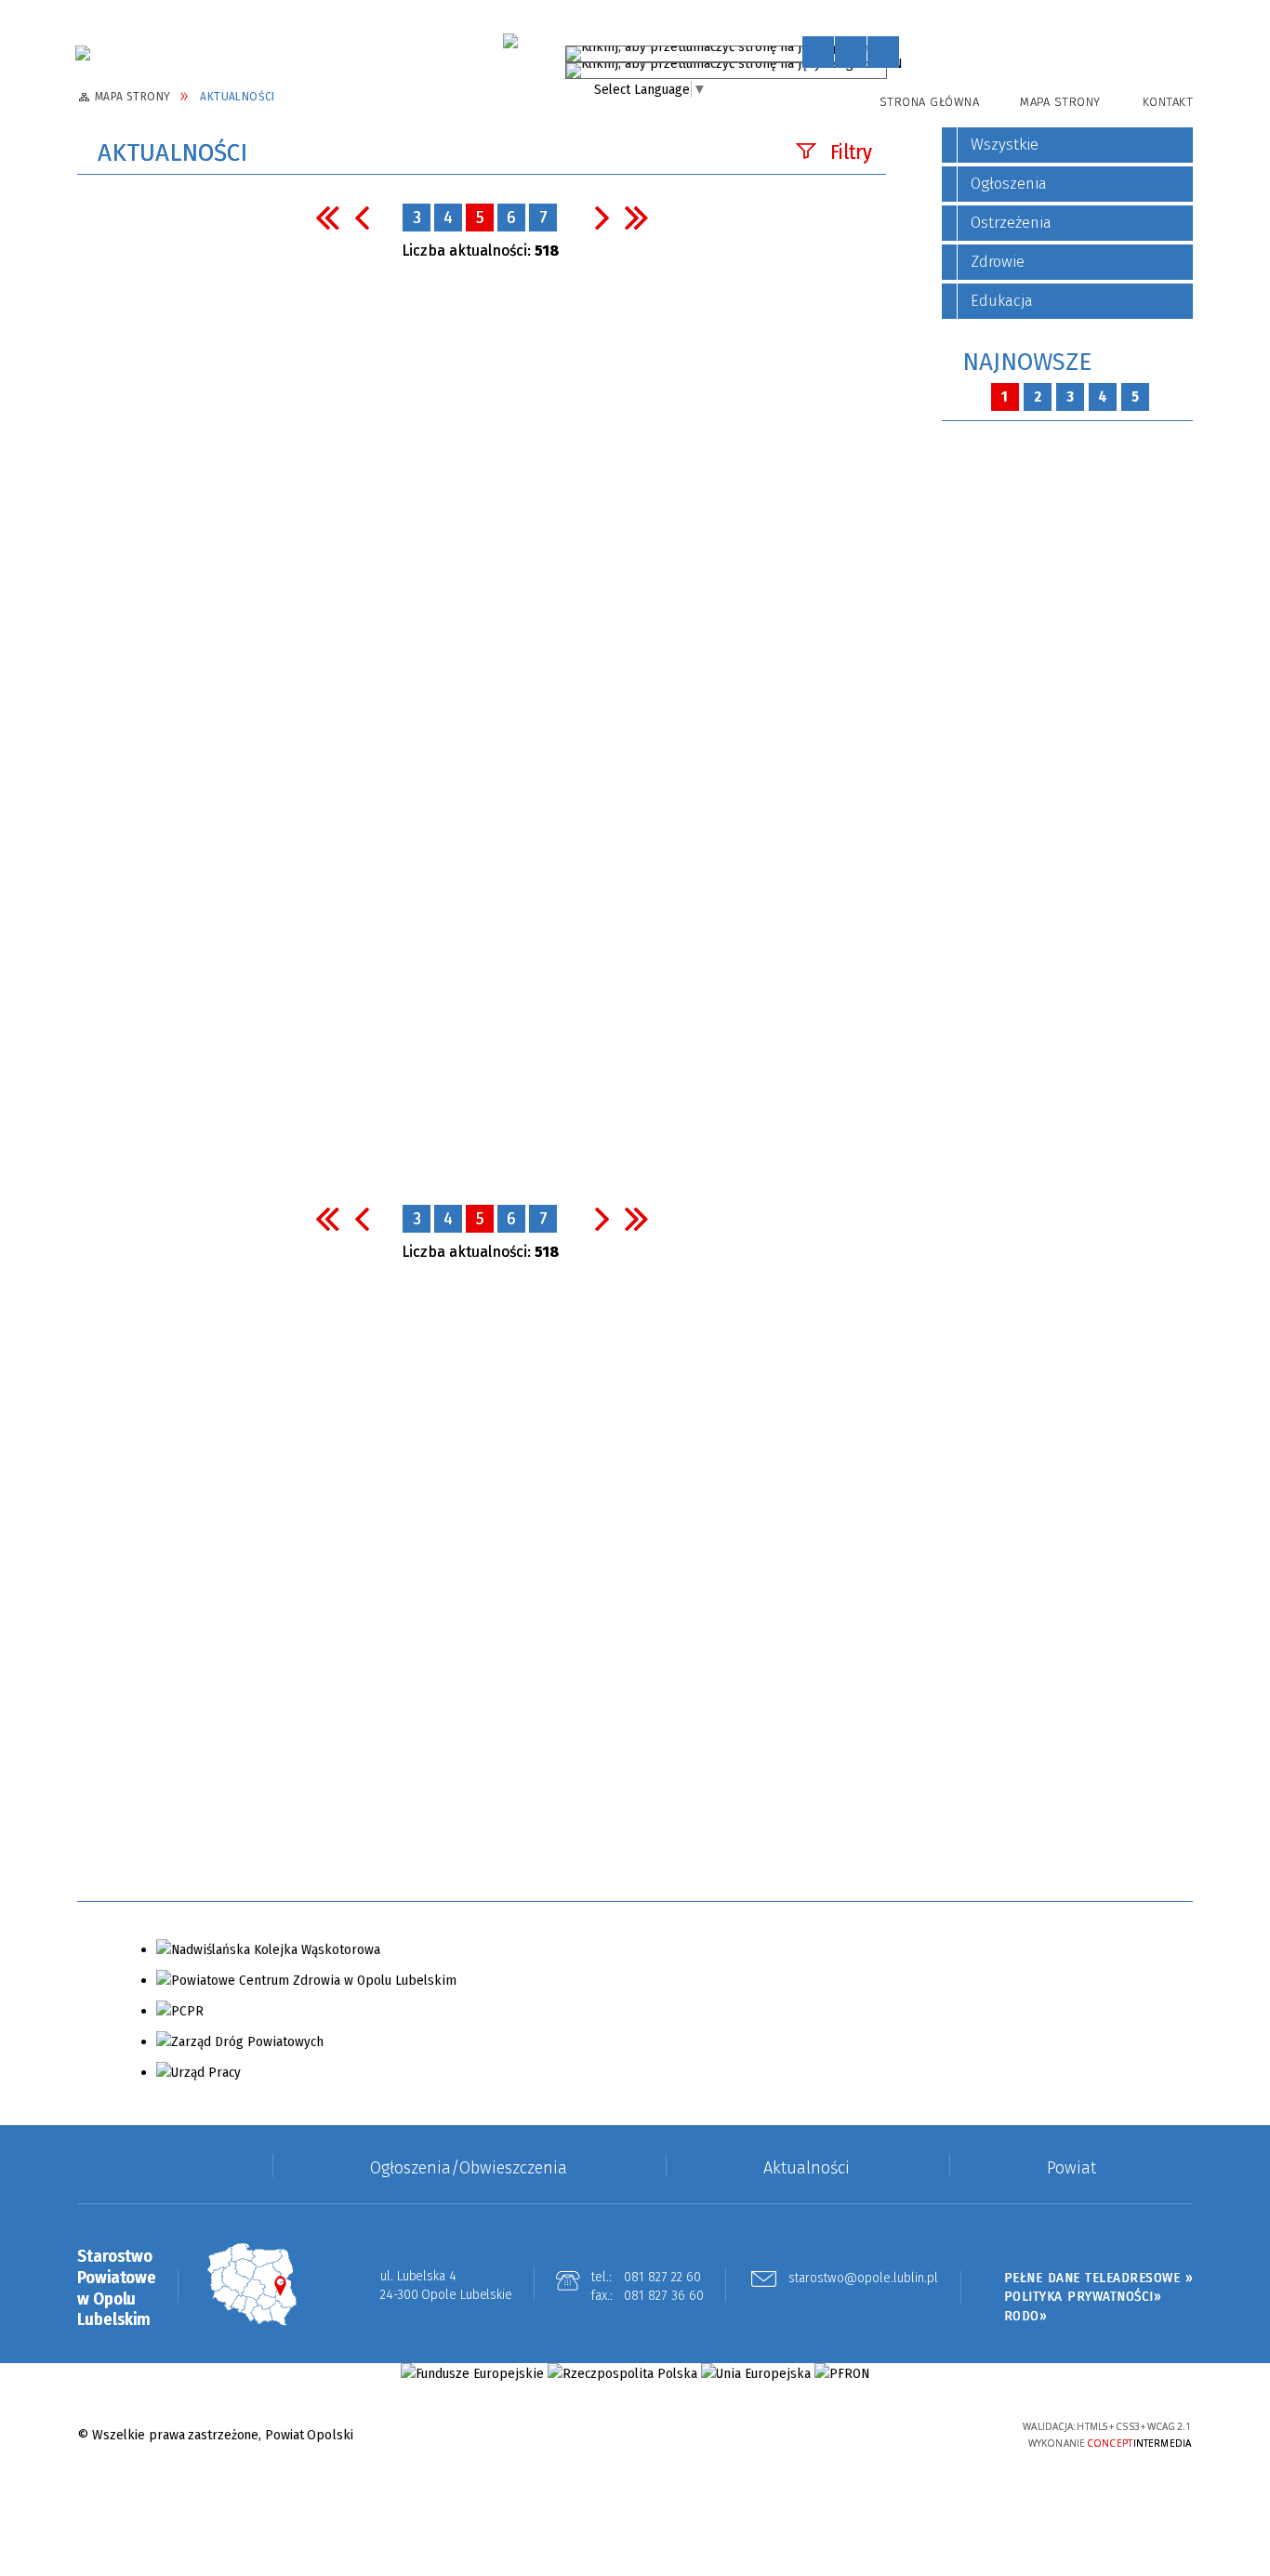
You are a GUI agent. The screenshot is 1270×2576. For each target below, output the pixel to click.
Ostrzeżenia (1011, 223)
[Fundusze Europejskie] (472, 2374)
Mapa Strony (1060, 102)
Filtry (851, 152)
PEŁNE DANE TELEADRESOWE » (1099, 2278)
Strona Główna (930, 102)
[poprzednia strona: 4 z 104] (362, 217)
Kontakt (1168, 102)
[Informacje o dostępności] (851, 52)
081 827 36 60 (664, 2295)
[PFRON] (842, 2374)
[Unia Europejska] (756, 2374)
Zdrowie (998, 262)
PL (878, 50)
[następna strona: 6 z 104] (602, 217)
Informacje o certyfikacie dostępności (635, 2436)
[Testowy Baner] (510, 41)
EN (894, 67)
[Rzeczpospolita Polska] (622, 2374)
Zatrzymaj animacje (818, 52)
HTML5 (872, 2434)
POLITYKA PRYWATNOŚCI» (1083, 2296)
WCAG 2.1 (958, 2432)
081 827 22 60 (662, 2277)
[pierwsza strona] (327, 217)
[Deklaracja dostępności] (883, 52)
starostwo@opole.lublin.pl (863, 2279)
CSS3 (900, 2434)
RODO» (1026, 2316)
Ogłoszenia (1009, 184)
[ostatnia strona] (637, 217)
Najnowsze (1027, 362)
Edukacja (1002, 301)
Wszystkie (1005, 145)
